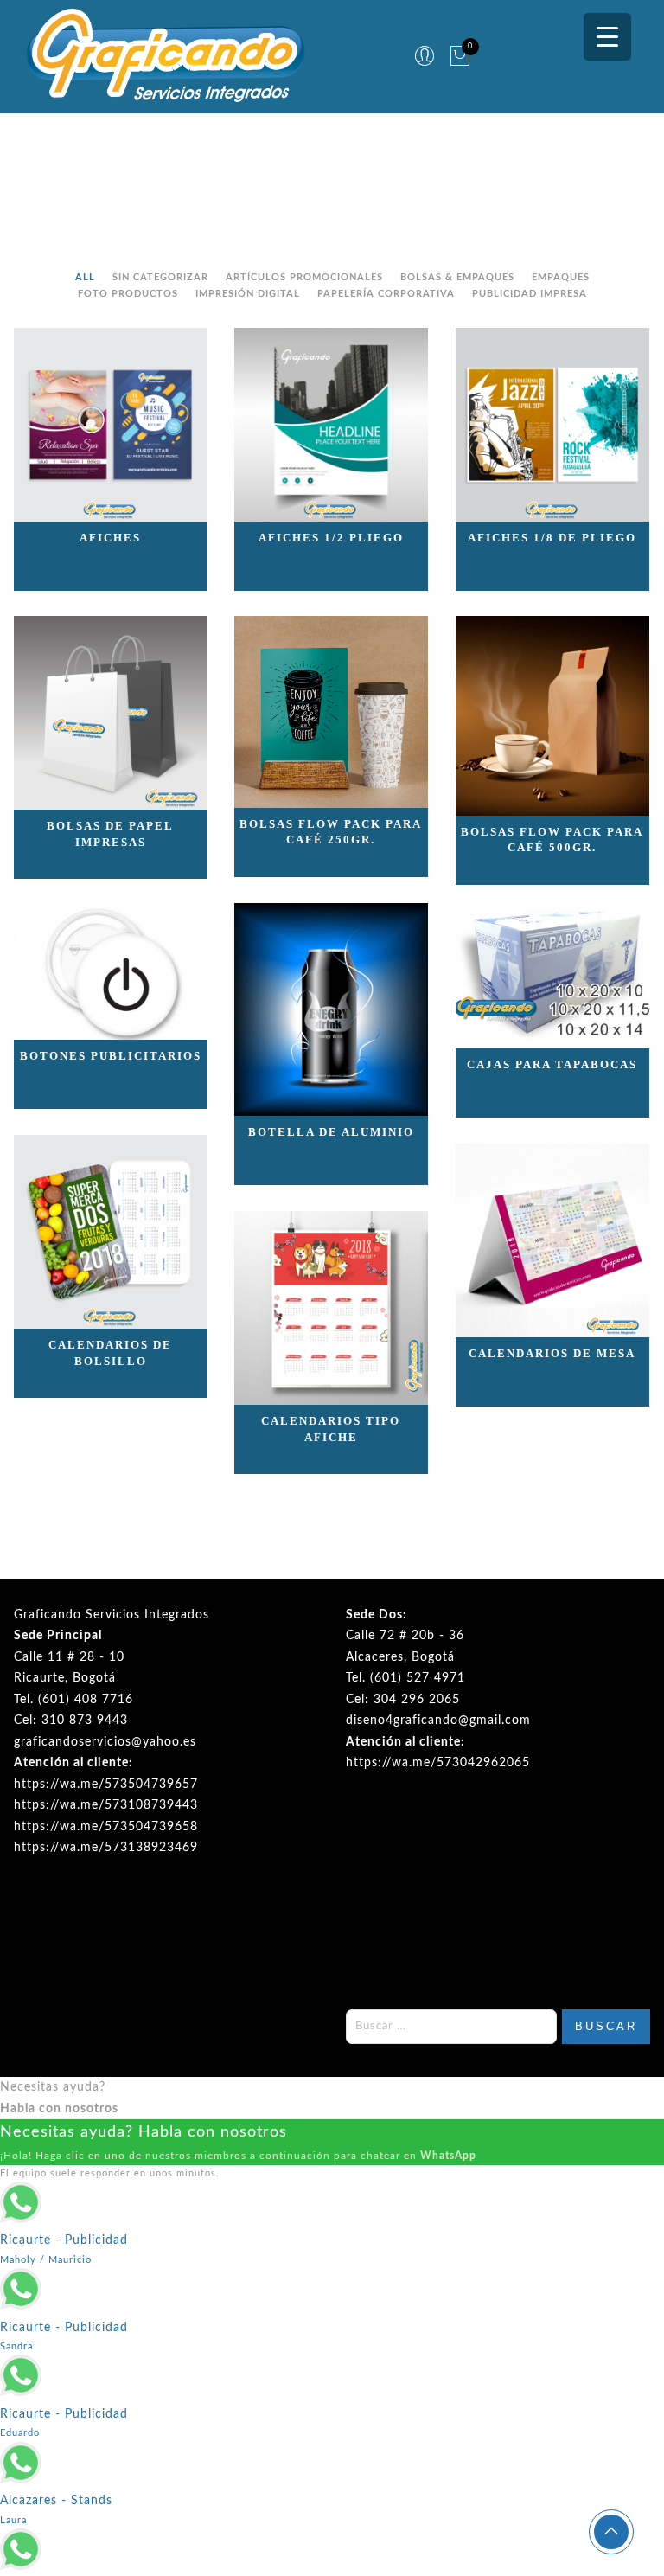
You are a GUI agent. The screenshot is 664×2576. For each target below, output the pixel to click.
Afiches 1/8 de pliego (552, 538)
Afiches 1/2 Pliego (331, 538)
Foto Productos (128, 294)
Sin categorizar (160, 277)
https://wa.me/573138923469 (106, 1848)
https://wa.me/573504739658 (106, 1827)
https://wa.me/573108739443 (106, 1805)
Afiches (110, 538)
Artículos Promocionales (304, 277)
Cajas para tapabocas (552, 1064)
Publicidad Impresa (530, 294)
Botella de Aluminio (331, 1132)
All (85, 277)
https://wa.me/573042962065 (438, 1763)
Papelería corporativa (386, 294)
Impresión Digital (248, 294)
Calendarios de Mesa (552, 1353)
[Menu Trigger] (607, 37)
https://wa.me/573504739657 (106, 1785)
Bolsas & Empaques (457, 277)
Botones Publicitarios (111, 1056)
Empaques (561, 277)
